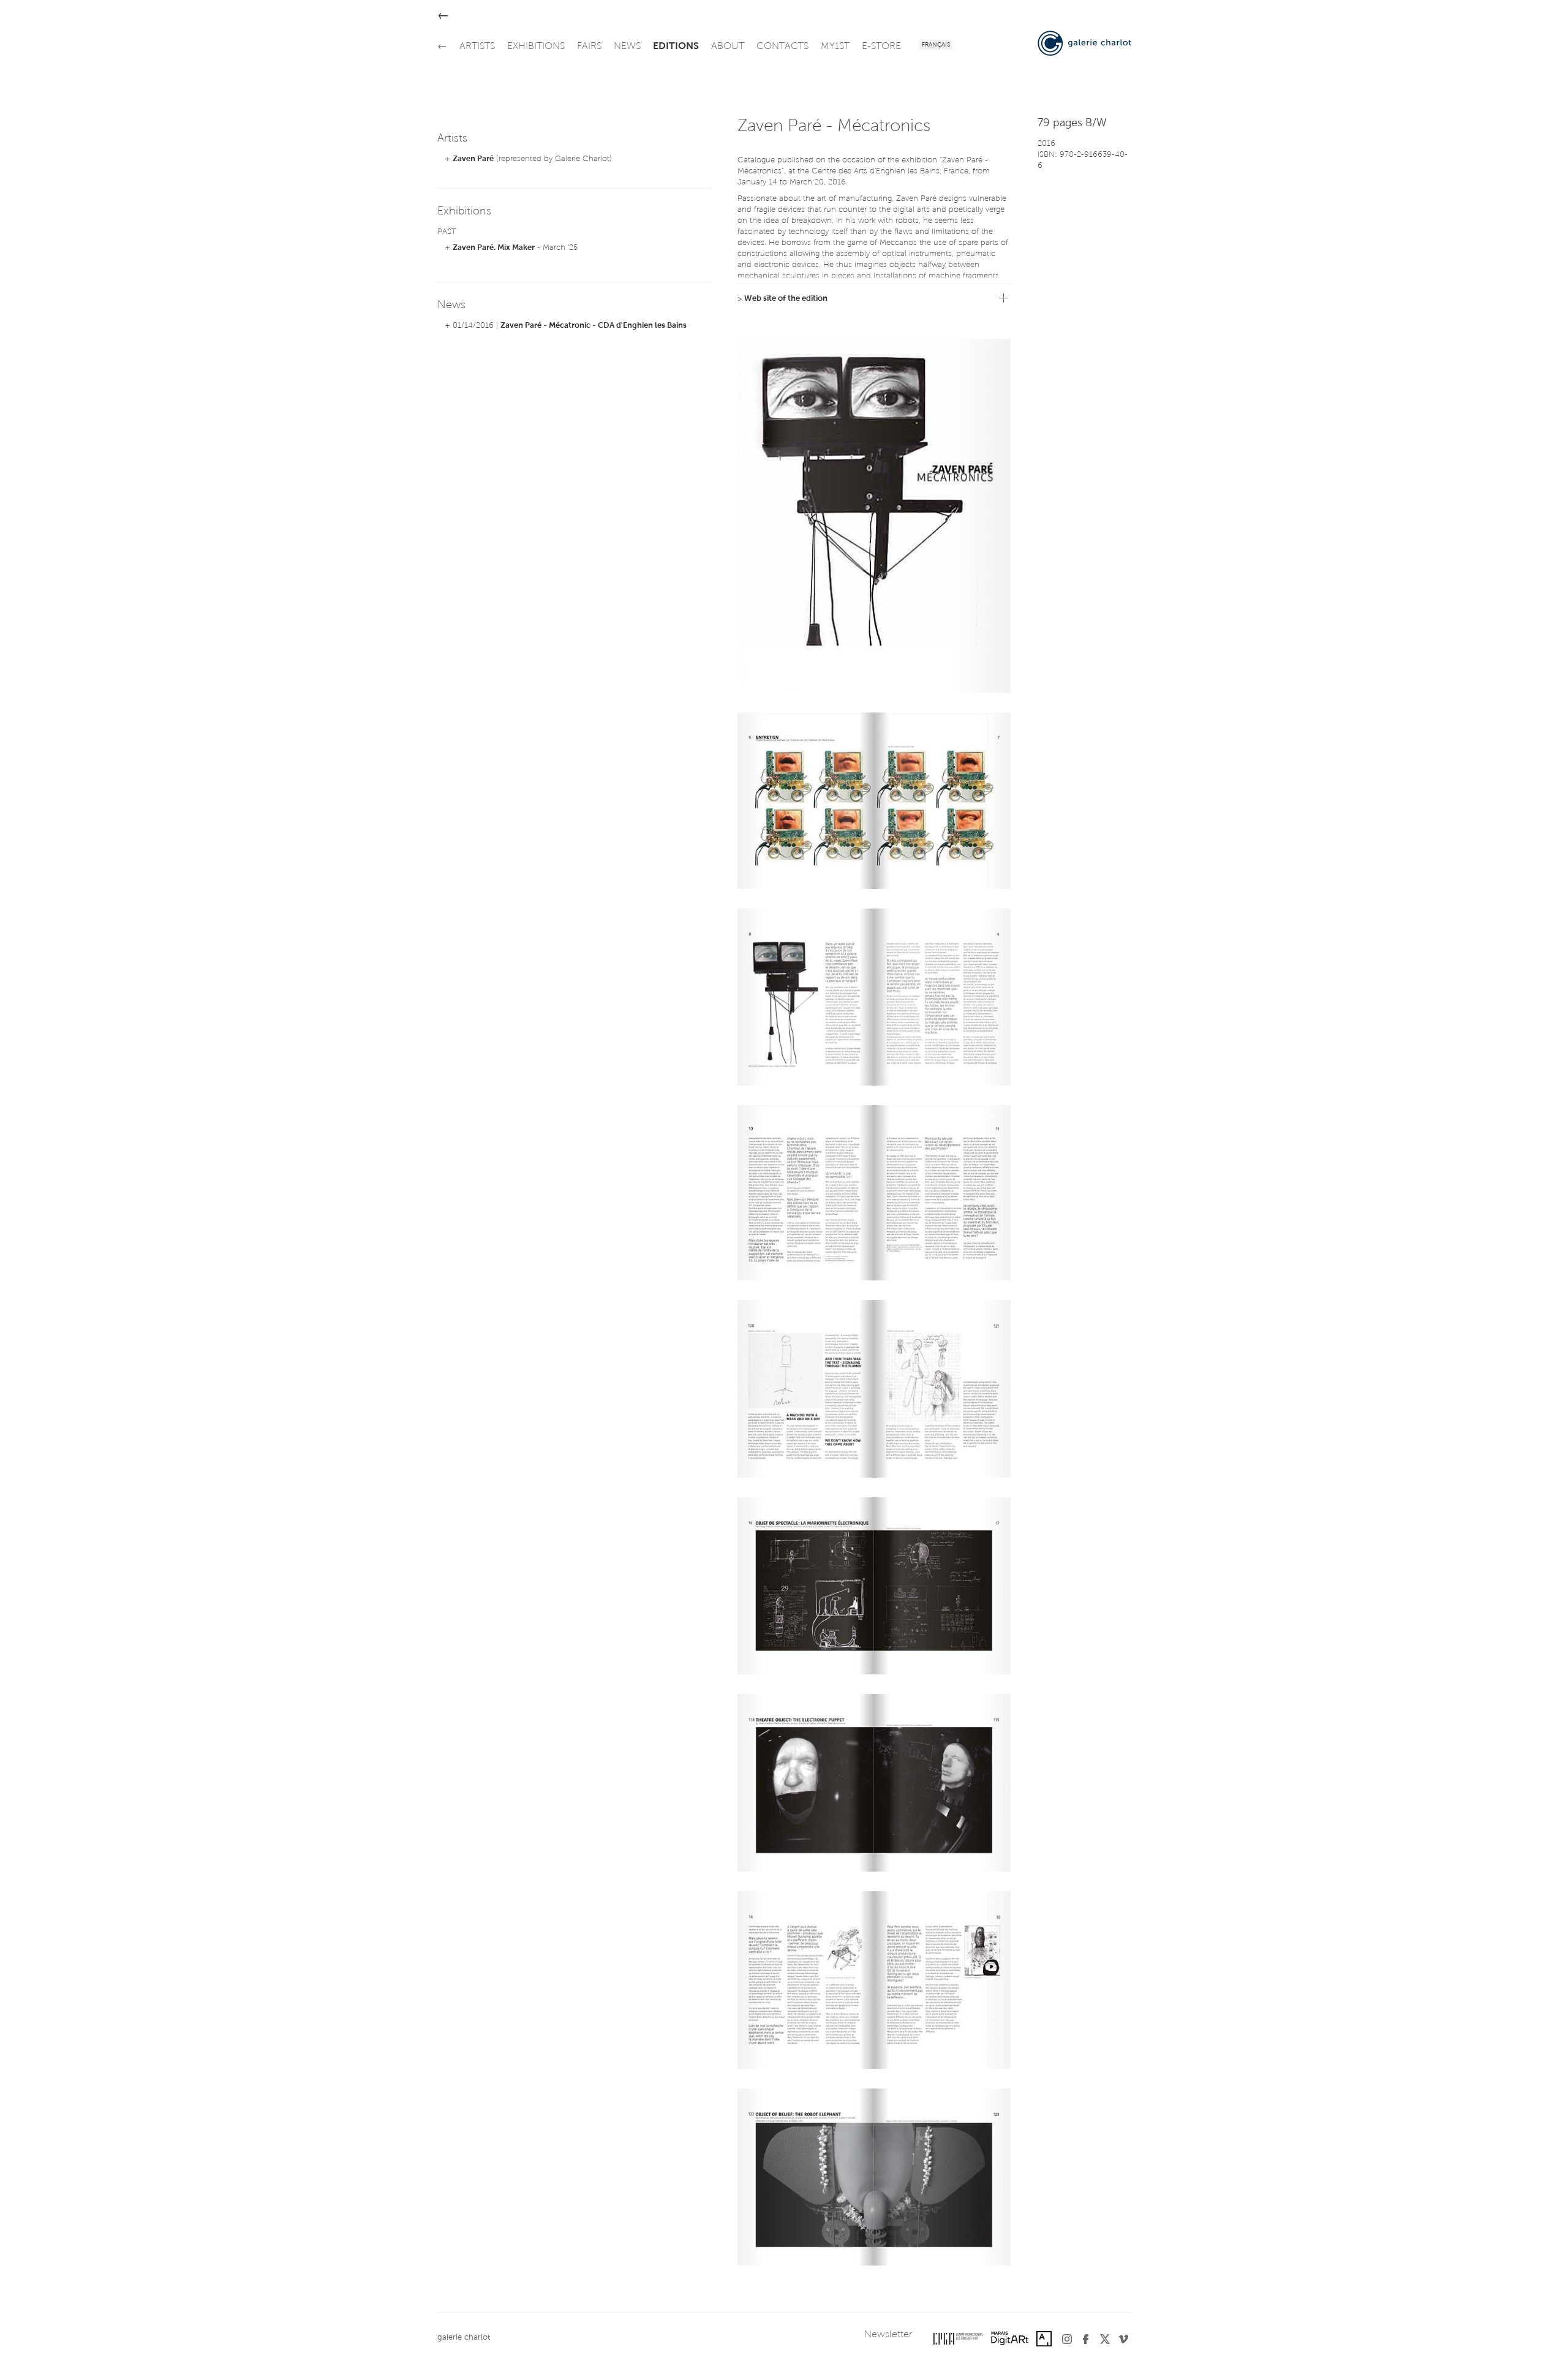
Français (936, 45)
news (627, 47)
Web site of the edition (786, 299)
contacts (782, 47)
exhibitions (536, 47)
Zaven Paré (473, 159)
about (728, 47)
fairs (589, 47)
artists (477, 47)
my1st (835, 47)
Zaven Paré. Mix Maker (494, 248)
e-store (881, 47)
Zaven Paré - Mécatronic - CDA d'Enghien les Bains (594, 326)
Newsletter (888, 2335)
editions (676, 47)
